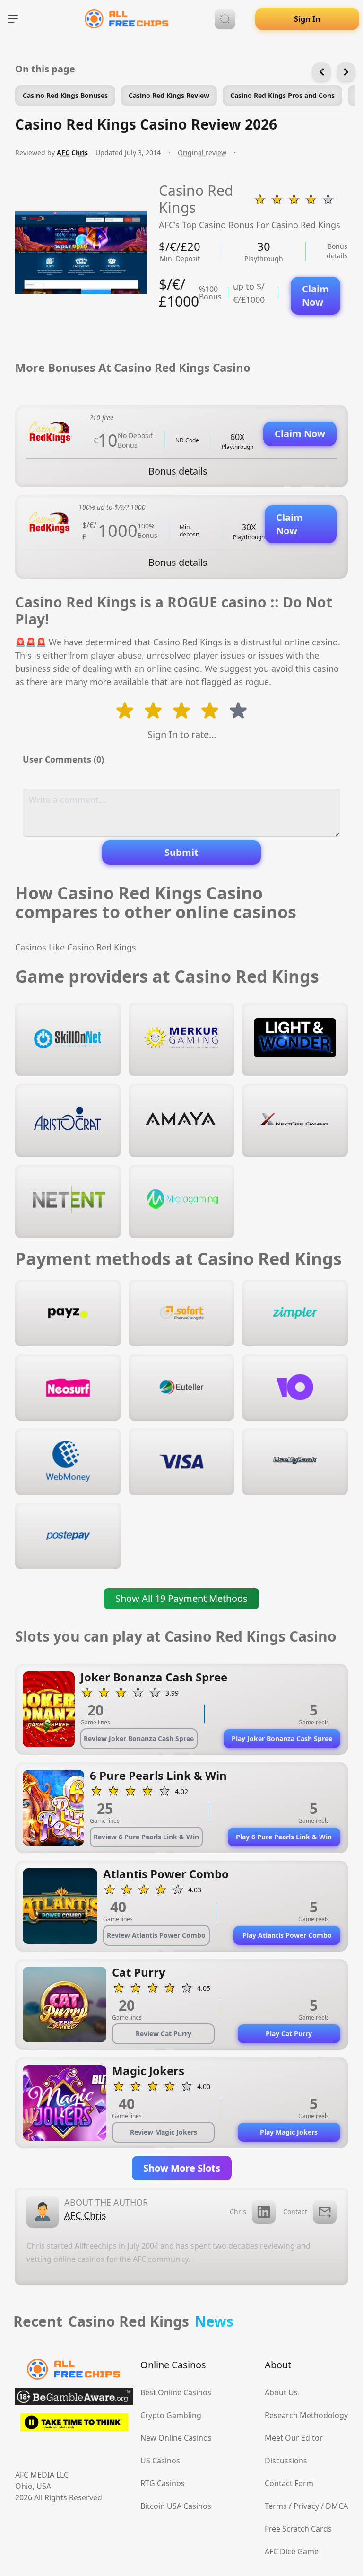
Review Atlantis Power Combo (156, 1935)
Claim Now (315, 295)
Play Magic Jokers (289, 2132)
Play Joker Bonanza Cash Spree (282, 1738)
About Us (281, 2392)
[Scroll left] (321, 72)
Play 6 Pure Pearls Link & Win (284, 1837)
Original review (202, 153)
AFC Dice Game (292, 2551)
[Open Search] (225, 19)
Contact (295, 2211)
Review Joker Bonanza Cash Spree (139, 1738)
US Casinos (160, 2461)
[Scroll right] (346, 72)
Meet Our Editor (294, 2438)
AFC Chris (72, 153)
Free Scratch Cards (298, 2529)
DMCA (337, 2506)
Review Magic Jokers (164, 2132)
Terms (276, 2506)
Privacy (306, 2506)
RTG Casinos (163, 2483)
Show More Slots (182, 2168)
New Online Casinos (176, 2438)
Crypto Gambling (171, 2415)
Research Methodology (306, 2415)
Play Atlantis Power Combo (287, 1935)
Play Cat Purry (289, 2034)
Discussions (286, 2461)
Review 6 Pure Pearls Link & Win (146, 1837)
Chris (238, 2211)
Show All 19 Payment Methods (181, 1598)
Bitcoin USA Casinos (176, 2506)
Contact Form (289, 2483)
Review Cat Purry (164, 2034)
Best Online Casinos (176, 2392)
